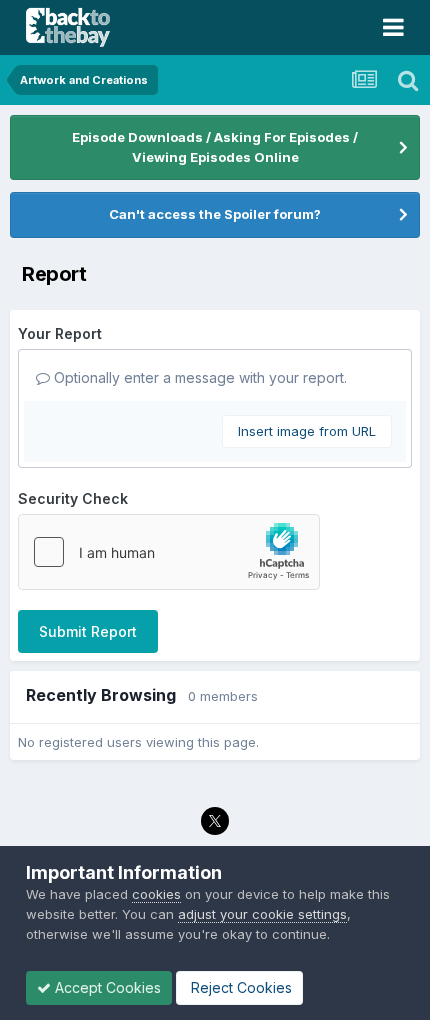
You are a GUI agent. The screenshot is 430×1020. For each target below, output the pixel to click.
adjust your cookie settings (262, 914)
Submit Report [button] (88, 631)
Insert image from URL (307, 431)
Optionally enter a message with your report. (198, 377)
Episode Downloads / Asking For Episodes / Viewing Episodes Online (215, 147)
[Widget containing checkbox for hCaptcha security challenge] (169, 552)
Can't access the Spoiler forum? (215, 214)
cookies (156, 894)
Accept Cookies (106, 987)
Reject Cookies (239, 987)
